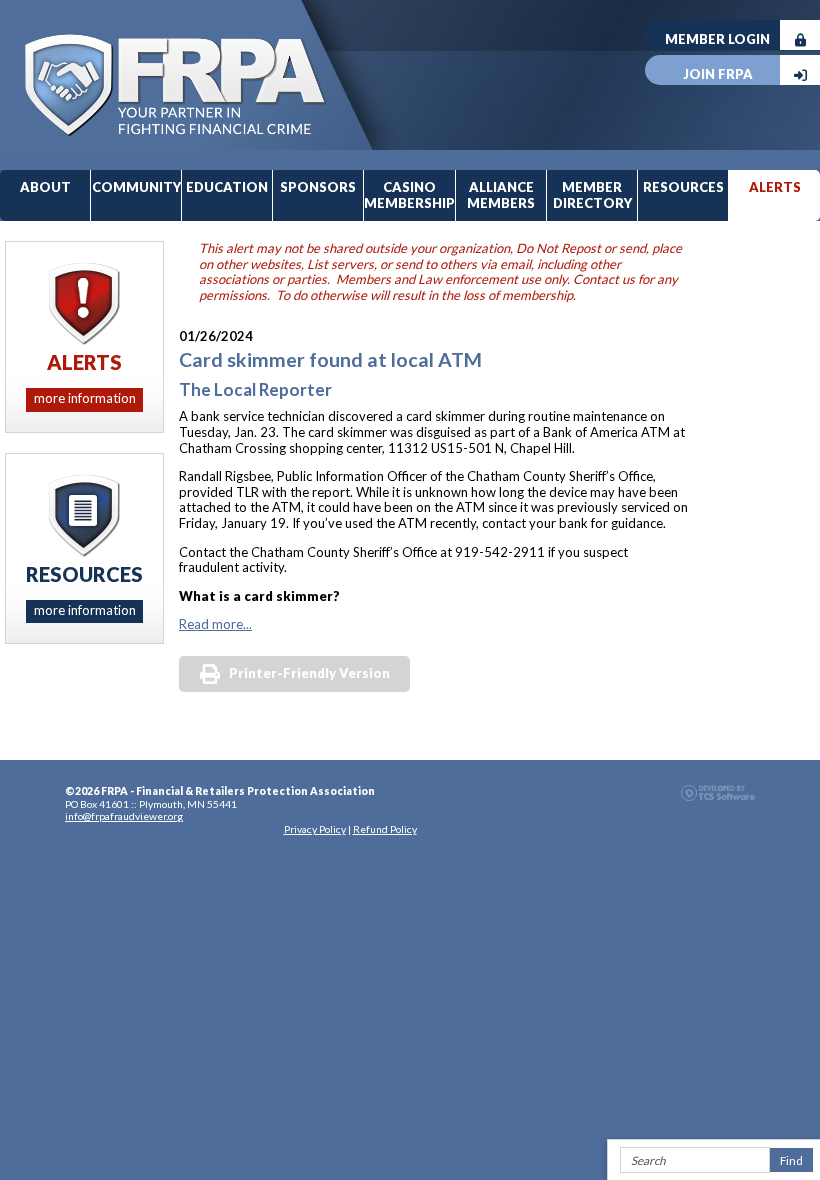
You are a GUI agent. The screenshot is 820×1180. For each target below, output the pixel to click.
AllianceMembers (501, 195)
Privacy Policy (315, 829)
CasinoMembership (409, 195)
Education (227, 187)
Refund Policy (385, 829)
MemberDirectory (592, 195)
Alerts (775, 187)
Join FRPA (718, 74)
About (45, 187)
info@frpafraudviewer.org (124, 816)
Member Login (717, 39)
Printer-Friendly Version (309, 673)
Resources (683, 187)
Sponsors (318, 187)
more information (85, 398)
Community (136, 187)
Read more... (215, 624)
